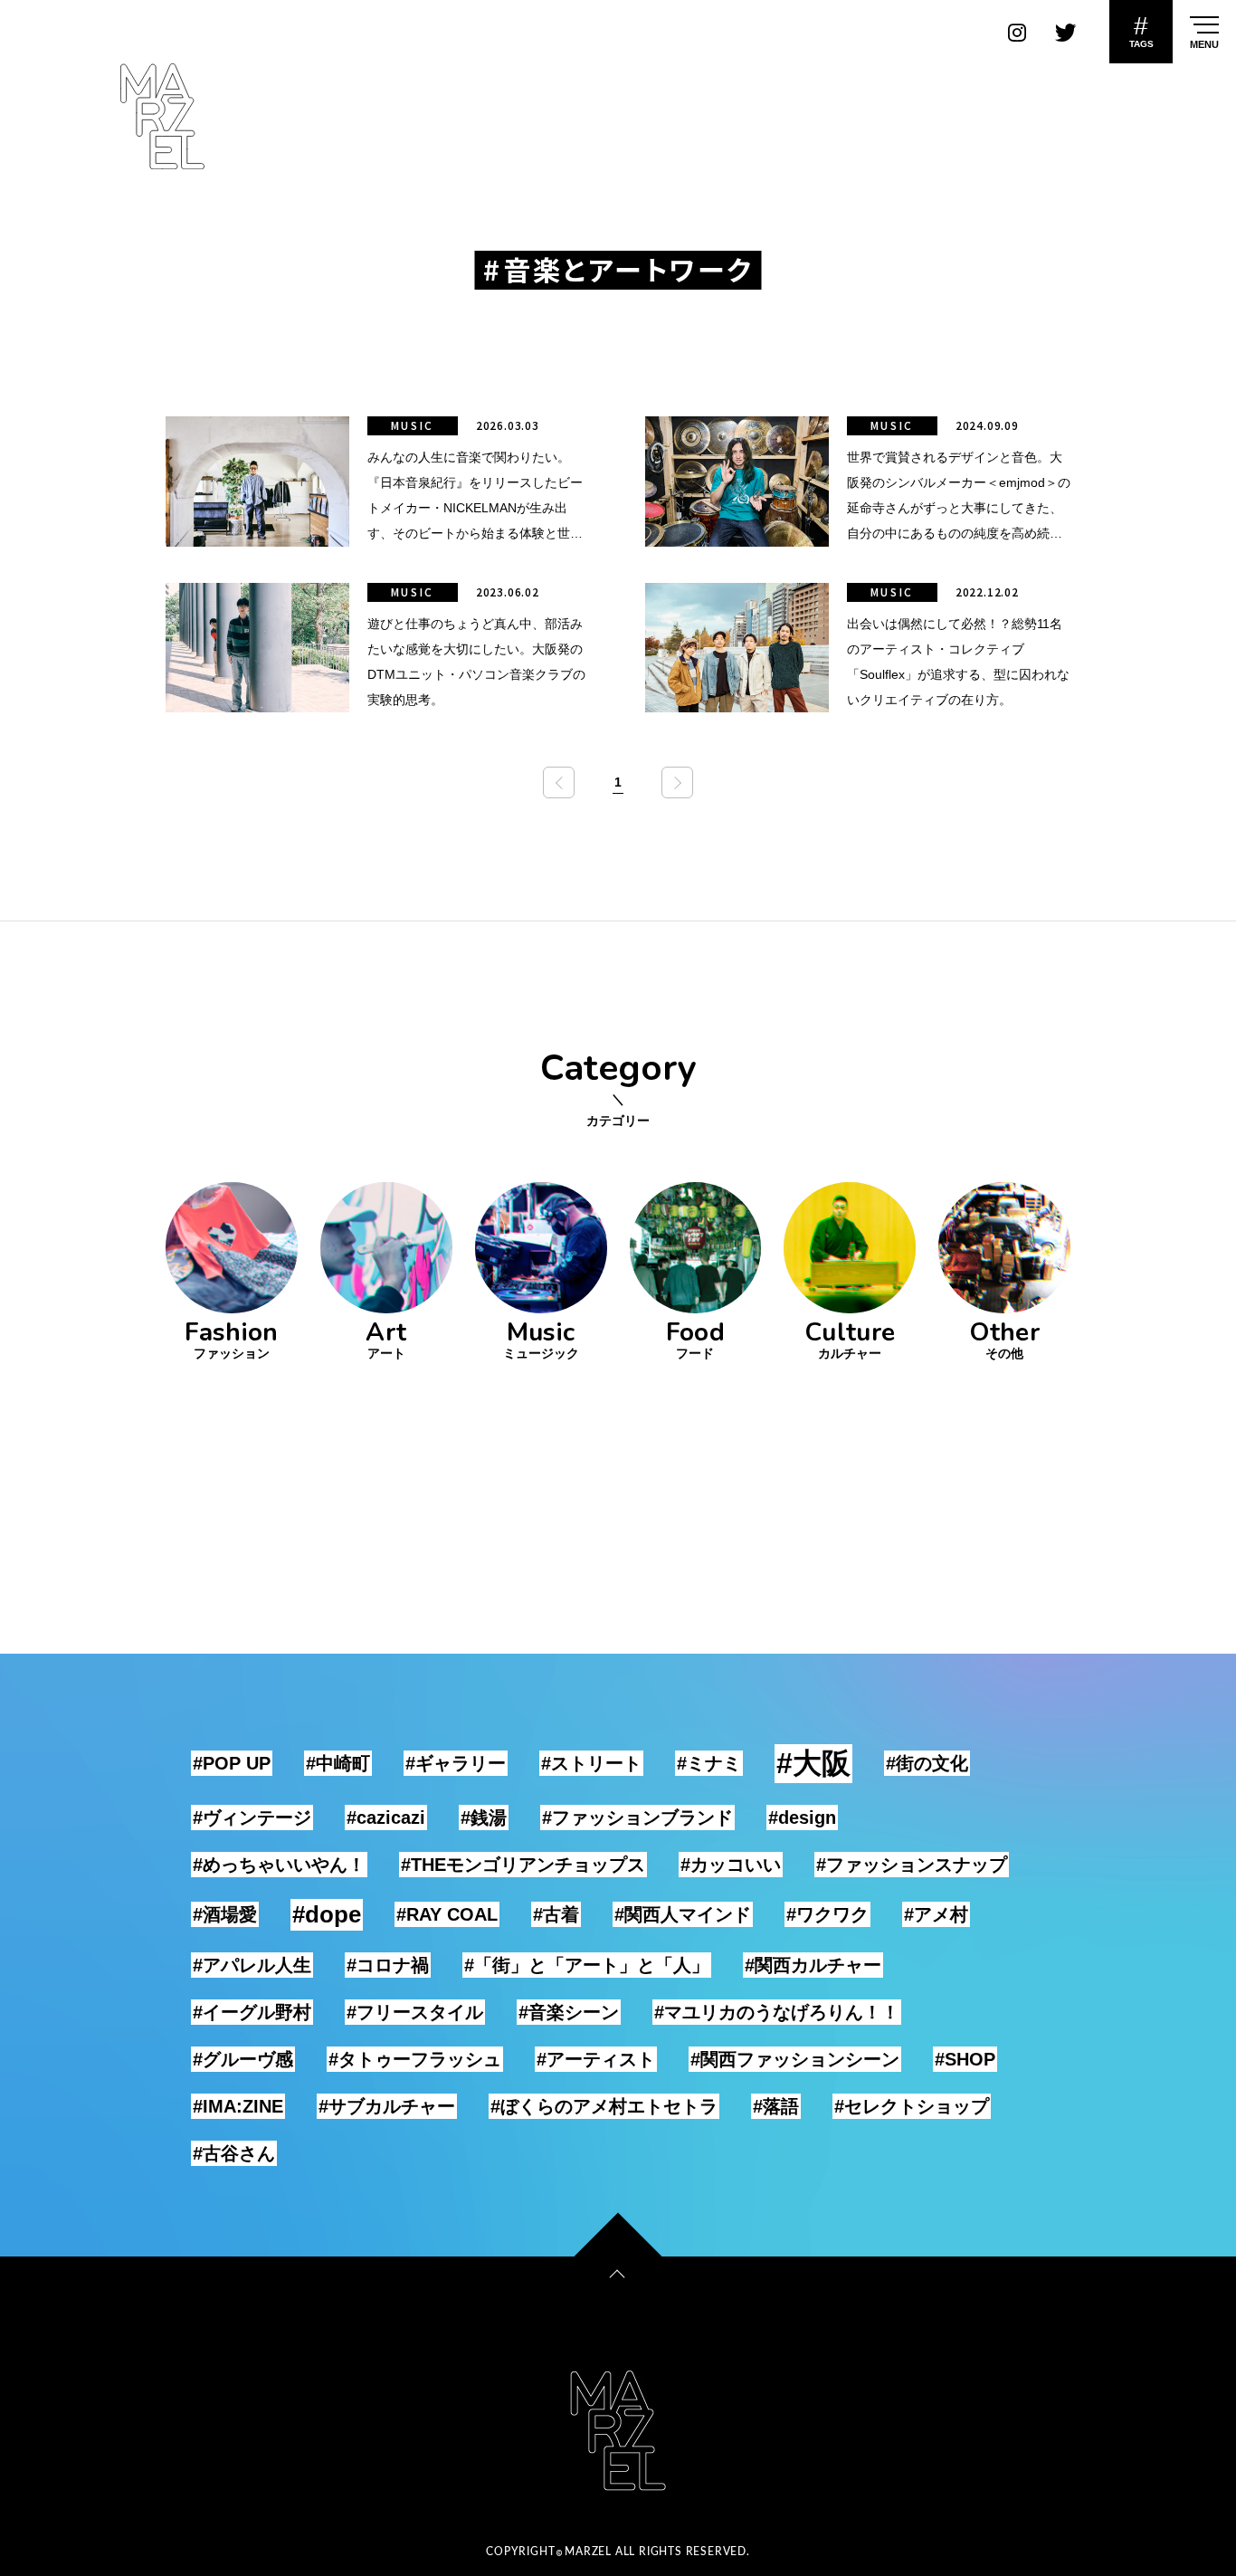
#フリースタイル (415, 2012)
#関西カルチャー (813, 1965)
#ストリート (591, 1763)
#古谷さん (234, 2153)
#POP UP (232, 1763)
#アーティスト (596, 2059)
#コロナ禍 (388, 1965)
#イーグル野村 (252, 2012)
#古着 (556, 1914)
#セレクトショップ (912, 2106)
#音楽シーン (569, 2012)
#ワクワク (827, 1914)
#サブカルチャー (387, 2106)
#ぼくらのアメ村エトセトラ (604, 2106)
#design (802, 1818)
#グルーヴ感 (243, 2059)
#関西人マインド (683, 1914)
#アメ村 (936, 1914)
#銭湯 (484, 1818)
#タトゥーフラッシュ (415, 2059)
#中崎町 (338, 1763)
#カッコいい (731, 1865)
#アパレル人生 (252, 1965)
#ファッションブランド (637, 1818)
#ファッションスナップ (912, 1865)
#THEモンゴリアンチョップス (523, 1865)
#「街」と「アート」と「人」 (587, 1965)
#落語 (776, 2106)
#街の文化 (927, 1763)
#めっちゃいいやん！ (279, 1865)
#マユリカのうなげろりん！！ (777, 2012)
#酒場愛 (225, 1914)
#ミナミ (709, 1763)
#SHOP (965, 2059)
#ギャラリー (456, 1763)
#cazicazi (386, 1818)
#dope (327, 1914)
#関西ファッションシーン (795, 2059)
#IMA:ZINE (238, 2106)
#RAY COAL (447, 1914)
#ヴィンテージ (252, 1818)
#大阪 (813, 1763)
